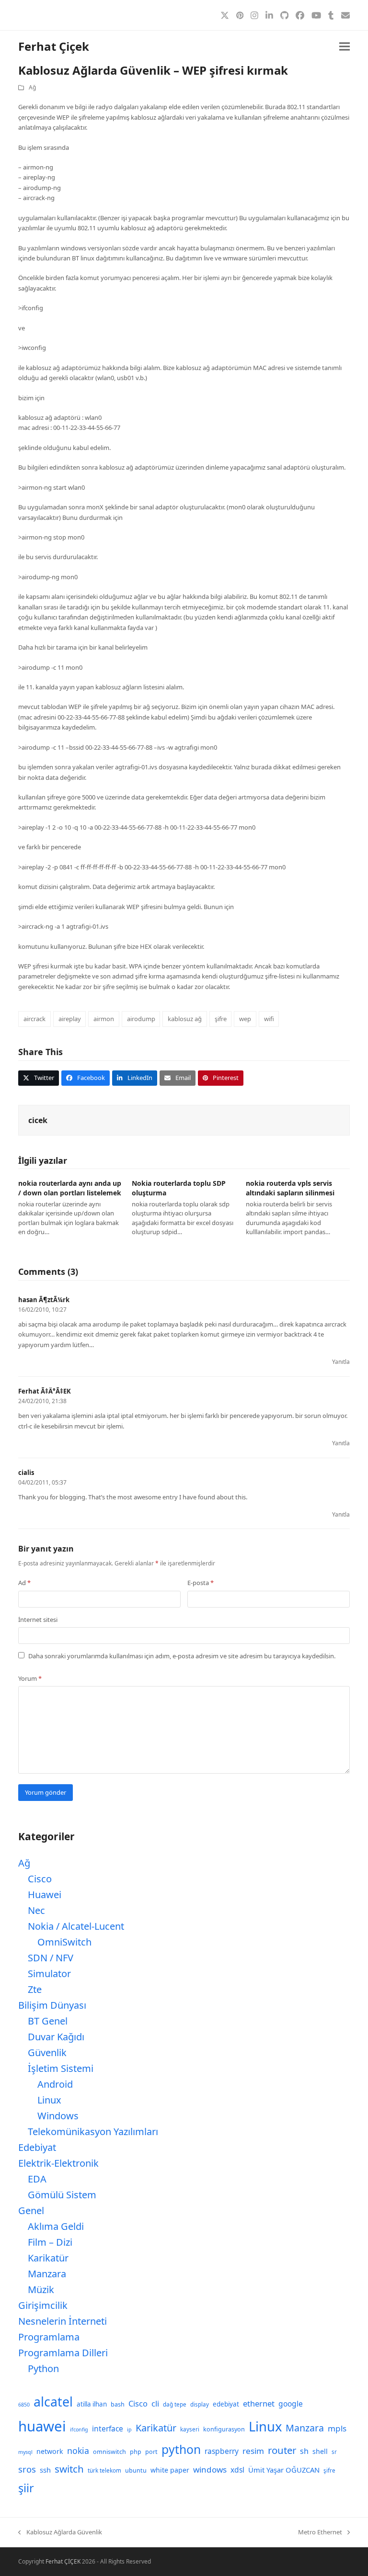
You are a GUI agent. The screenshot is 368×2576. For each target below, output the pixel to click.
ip (129, 2430)
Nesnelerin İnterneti (63, 2321)
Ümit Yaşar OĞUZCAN (284, 2470)
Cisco (40, 1879)
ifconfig (79, 2430)
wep (245, 1019)
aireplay (70, 1019)
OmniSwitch (64, 1942)
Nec (36, 1910)
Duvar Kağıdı (56, 2037)
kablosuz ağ (185, 1019)
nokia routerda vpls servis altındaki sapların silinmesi (290, 1188)
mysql (25, 2452)
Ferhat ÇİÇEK (63, 2561)
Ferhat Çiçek (54, 46)
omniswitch (109, 2452)
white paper (170, 2470)
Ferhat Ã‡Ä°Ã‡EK (45, 1391)
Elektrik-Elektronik (58, 2163)
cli (155, 2403)
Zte (35, 1989)
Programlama (49, 2337)
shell (320, 2451)
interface (108, 2429)
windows (210, 2469)
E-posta (201, 1583)
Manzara (47, 2274)
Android (55, 2084)
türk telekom (104, 2470)
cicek (38, 1120)
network (50, 2451)
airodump (141, 1019)
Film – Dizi (50, 2242)
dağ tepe (175, 2404)
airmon (104, 1019)
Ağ (32, 87)
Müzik (41, 2289)
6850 (24, 2405)
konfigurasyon (224, 2429)
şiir (26, 2488)
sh (304, 2451)
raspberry (222, 2451)
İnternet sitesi (38, 1620)
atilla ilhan (92, 2404)
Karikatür (48, 2258)
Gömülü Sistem (62, 2195)
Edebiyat (37, 2147)
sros (27, 2469)
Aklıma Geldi (56, 2226)
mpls (337, 2428)
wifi (269, 1019)
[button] (345, 47)
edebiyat (226, 2404)
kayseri (190, 2429)
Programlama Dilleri (63, 2353)
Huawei (45, 1895)
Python (43, 2368)
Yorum (30, 1678)
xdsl (237, 2470)
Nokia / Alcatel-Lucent (76, 1926)
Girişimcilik (43, 2305)
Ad (24, 1583)
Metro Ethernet (320, 2532)
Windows (58, 2116)
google (291, 2404)
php (136, 2452)
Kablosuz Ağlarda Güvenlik (60, 2532)
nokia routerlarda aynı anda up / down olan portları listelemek (70, 1188)
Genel (31, 2210)
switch (69, 2469)
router (282, 2450)
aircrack (34, 1019)
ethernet (259, 2403)
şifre (221, 1019)
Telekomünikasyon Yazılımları (93, 2132)
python (181, 2449)
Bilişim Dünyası (52, 2005)
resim (253, 2451)
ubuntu (136, 2470)
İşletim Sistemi (61, 2068)
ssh (45, 2470)
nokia (78, 2451)
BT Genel (48, 2021)
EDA (37, 2179)
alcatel (53, 2402)
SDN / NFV (51, 1958)
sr (334, 2452)
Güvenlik (47, 2053)
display (200, 2404)
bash (118, 2404)
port (151, 2452)
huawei (42, 2426)
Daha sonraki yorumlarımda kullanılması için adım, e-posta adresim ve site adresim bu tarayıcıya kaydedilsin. (182, 1656)
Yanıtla (341, 1362)
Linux (49, 2100)
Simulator (49, 1974)
